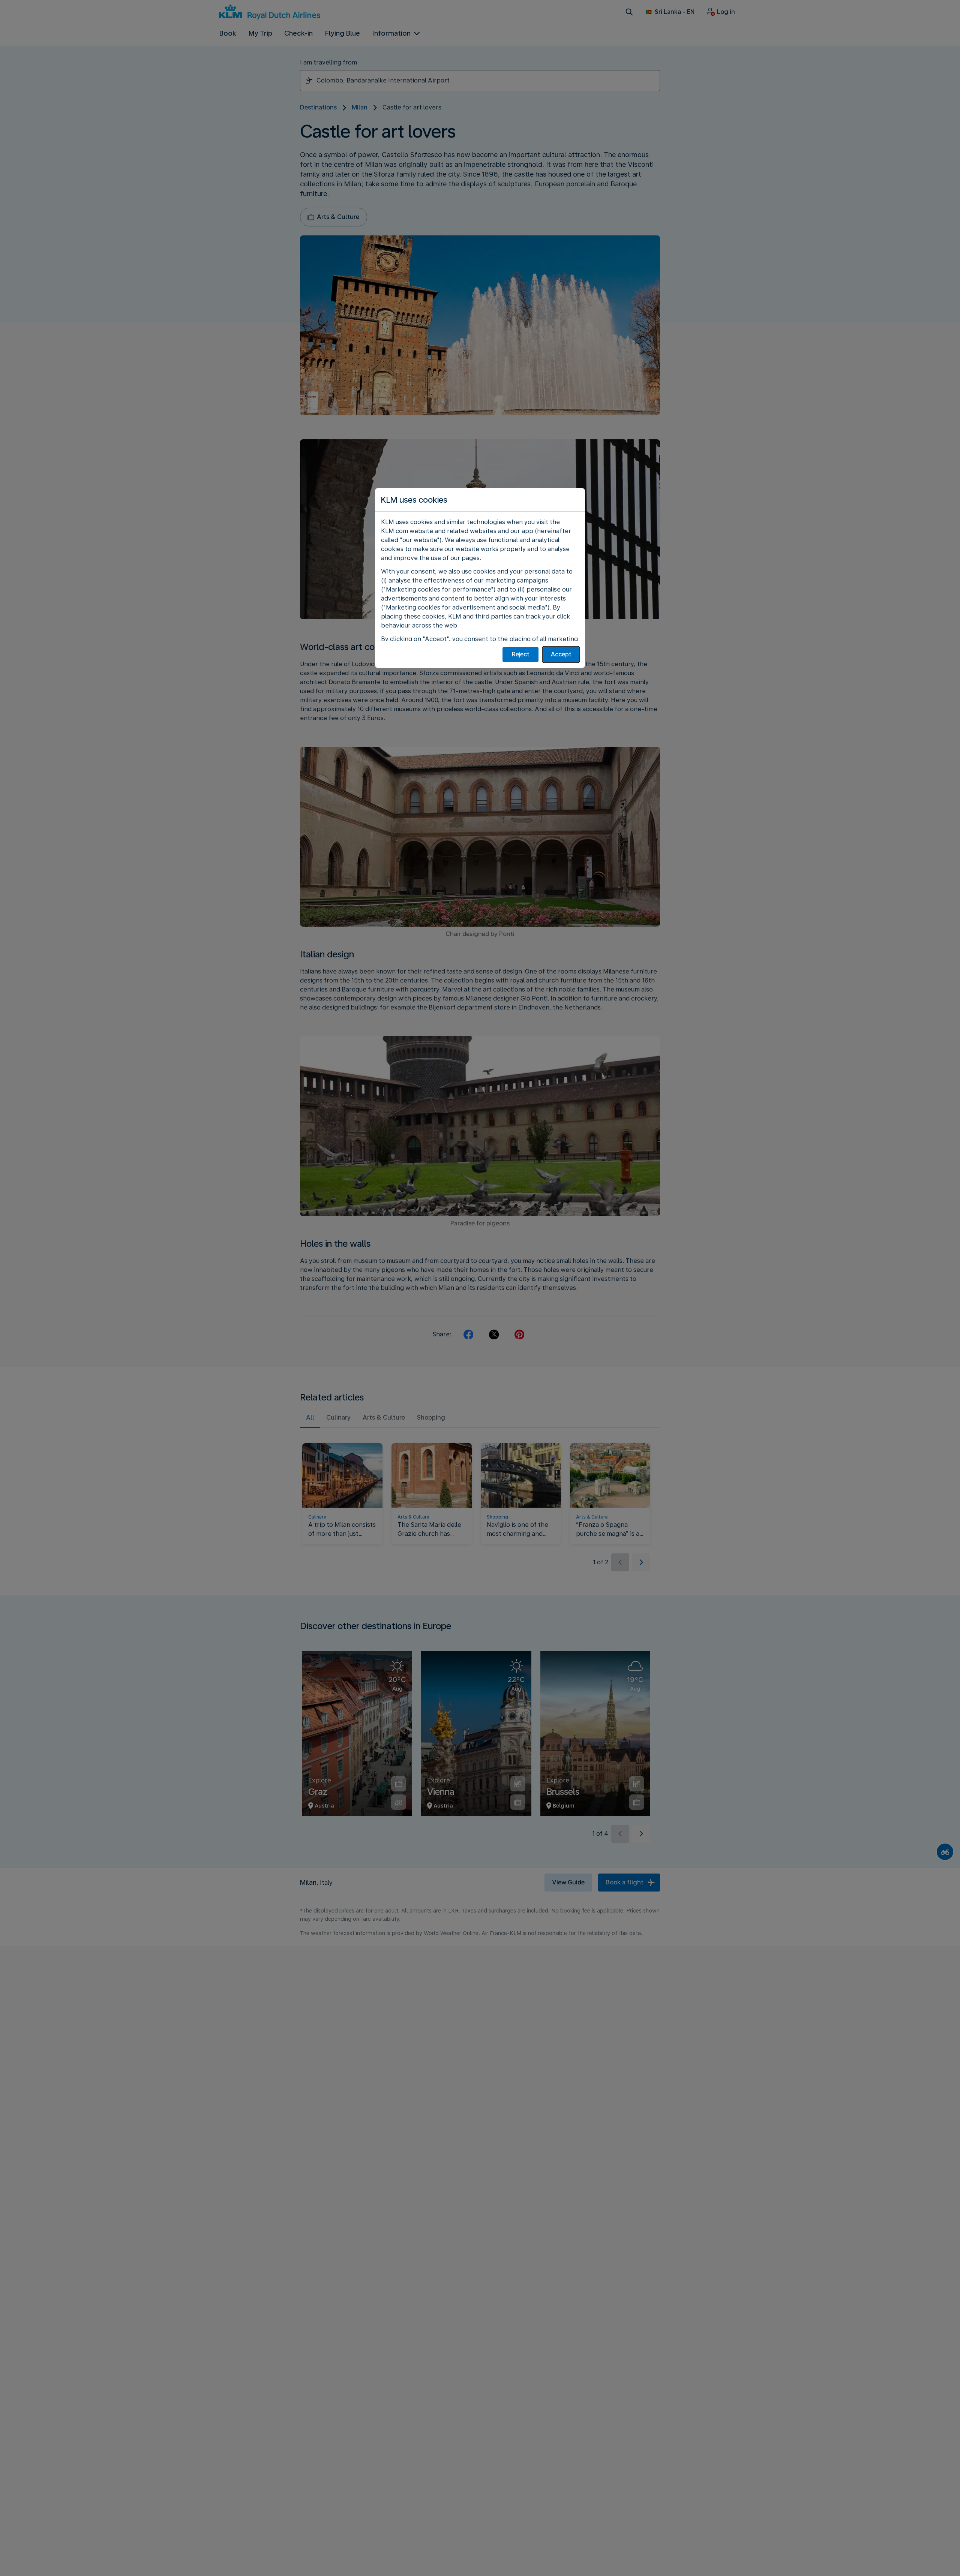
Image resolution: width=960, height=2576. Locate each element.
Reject (521, 654)
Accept (561, 654)
